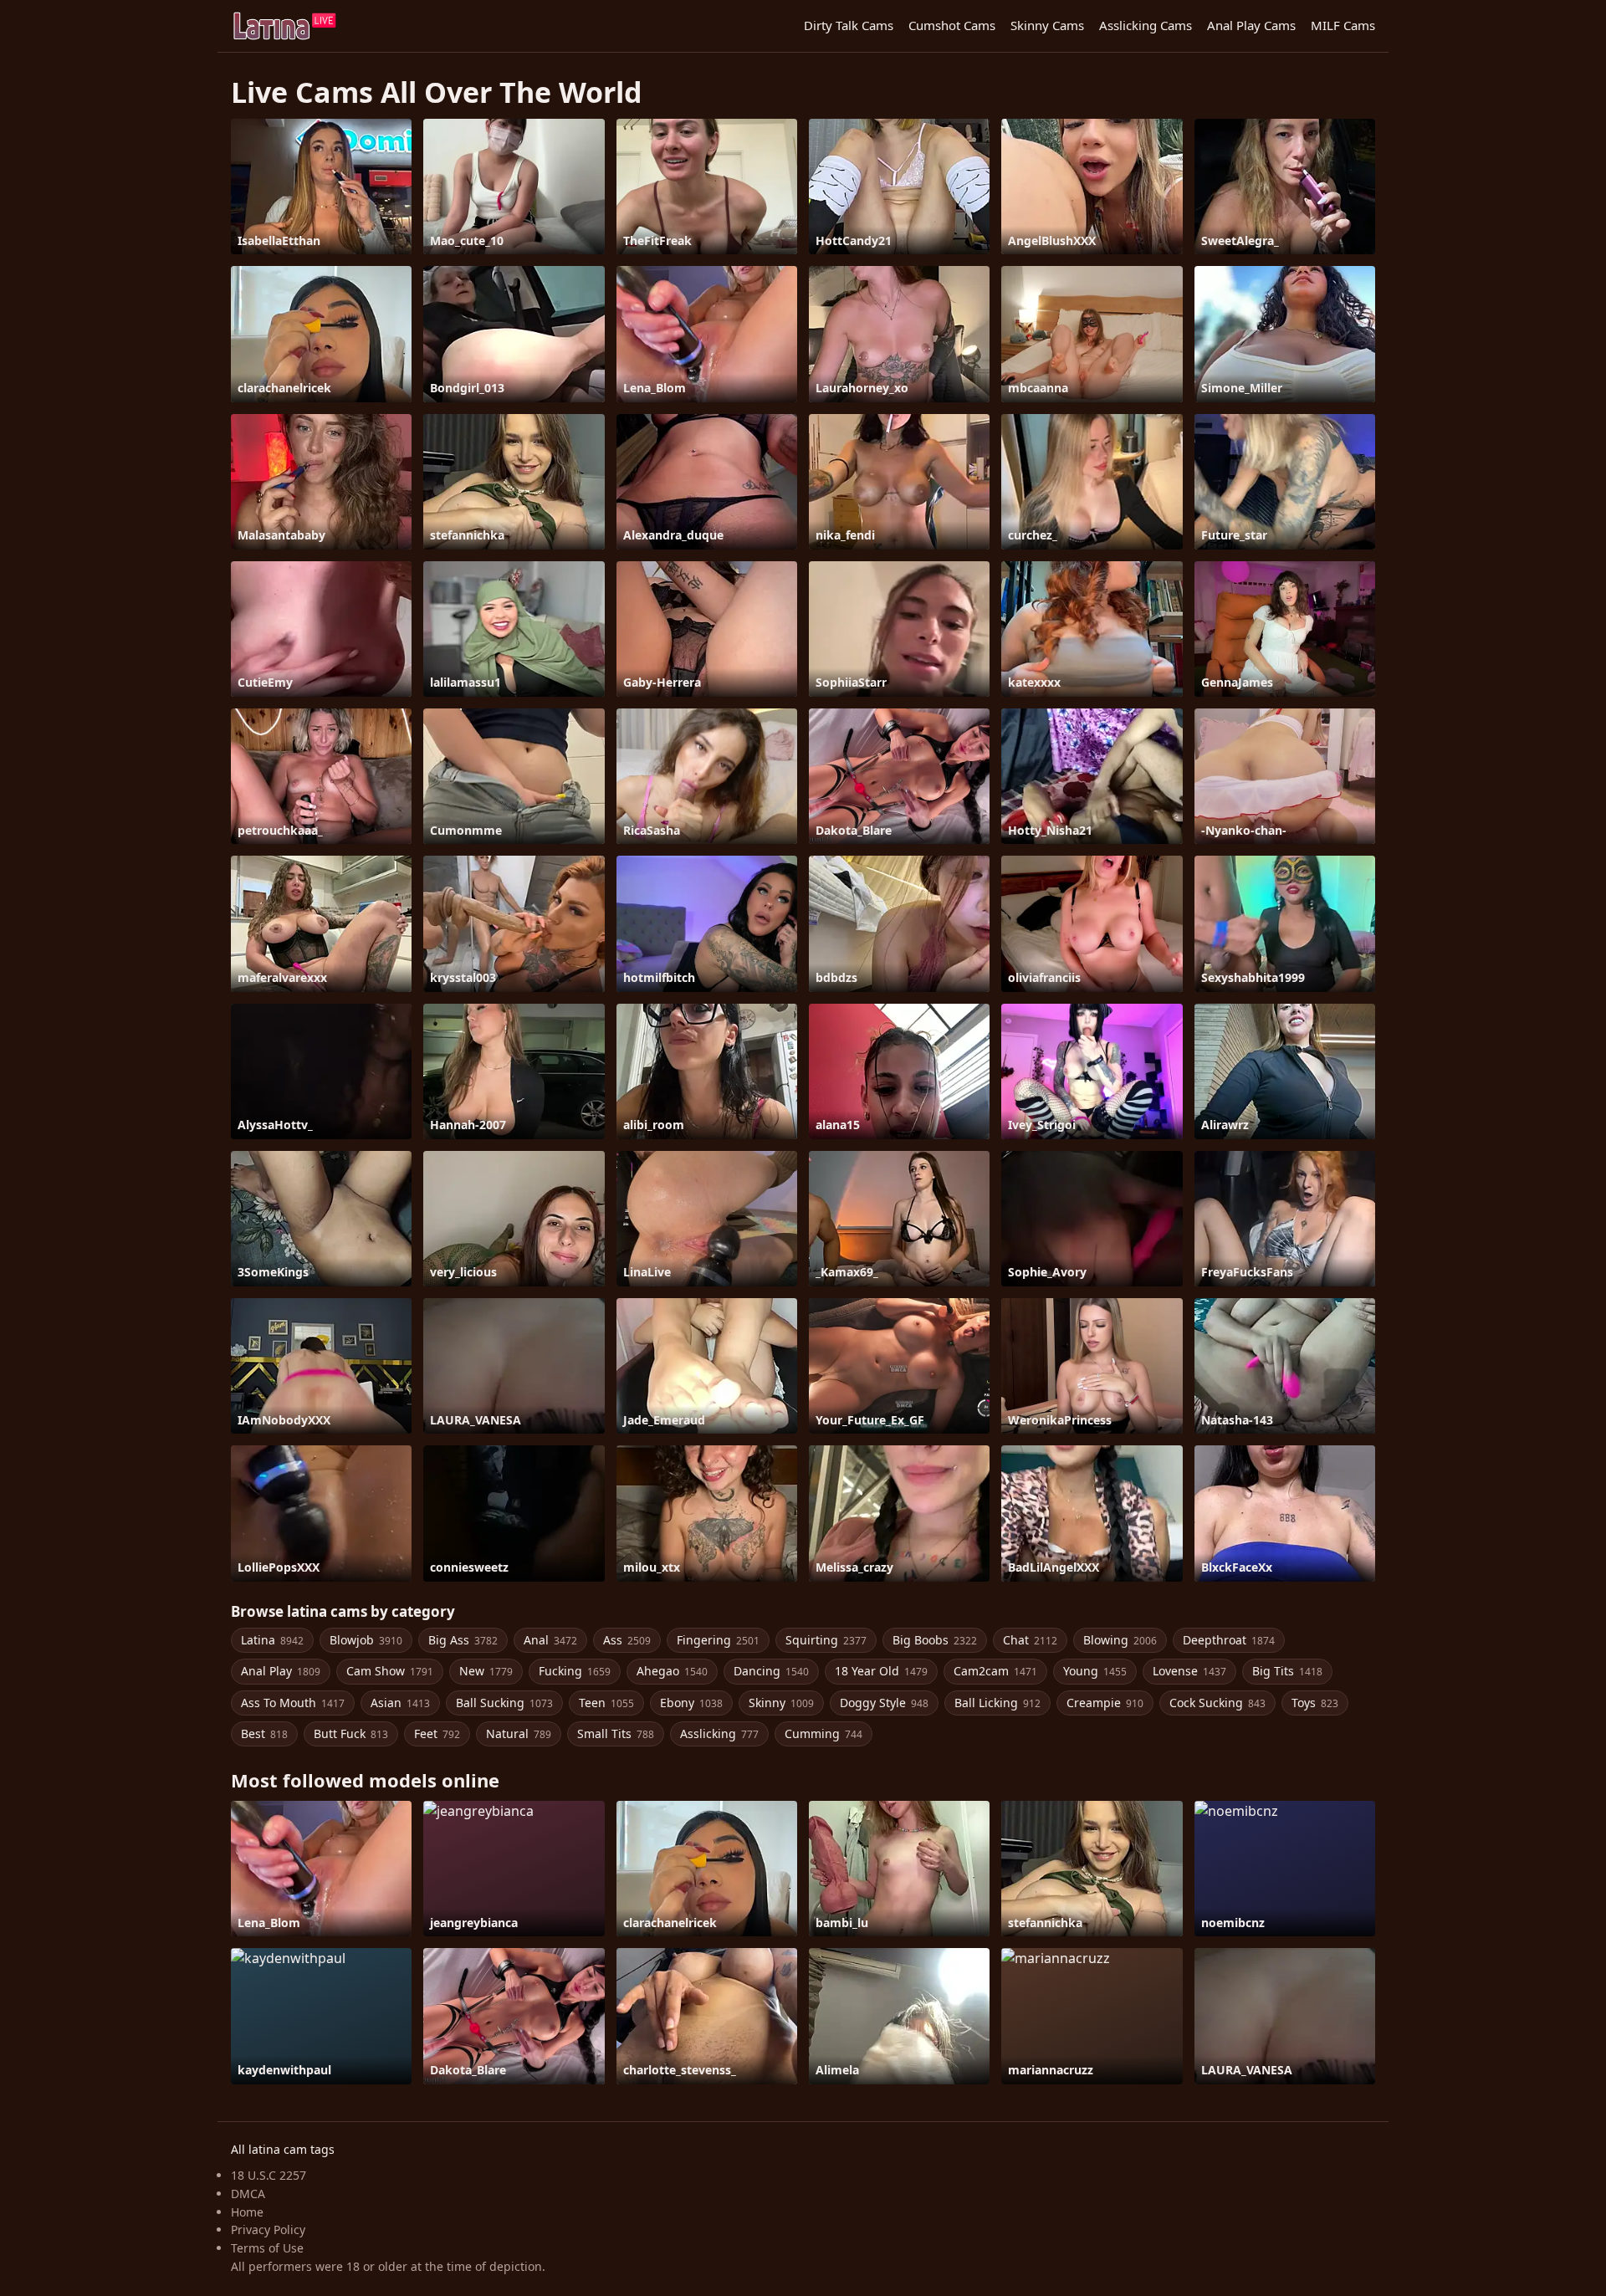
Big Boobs (935, 1640)
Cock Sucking (1217, 1703)
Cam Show (390, 1671)
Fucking (575, 1671)
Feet (437, 1734)
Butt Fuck (351, 1734)
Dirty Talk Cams (849, 25)
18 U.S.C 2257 (269, 2175)
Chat (1030, 1640)
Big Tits (1287, 1671)
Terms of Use (267, 2248)
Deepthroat (1229, 1640)
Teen (606, 1703)
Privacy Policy (268, 2230)
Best (264, 1734)
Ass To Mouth (293, 1703)
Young (1095, 1671)
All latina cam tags (283, 2149)
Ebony (691, 1703)
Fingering (718, 1640)
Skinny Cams (1047, 25)
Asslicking (719, 1734)
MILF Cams (1343, 25)
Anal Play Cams (1251, 25)
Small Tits (616, 1734)
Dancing (771, 1671)
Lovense (1189, 1671)
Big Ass (463, 1640)
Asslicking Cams (1146, 25)
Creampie (1105, 1703)
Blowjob (366, 1640)
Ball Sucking (504, 1703)
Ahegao (672, 1671)
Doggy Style (884, 1703)
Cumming (823, 1734)
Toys (1315, 1703)
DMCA (248, 2194)
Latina (272, 1640)
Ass (627, 1640)
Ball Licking (997, 1703)
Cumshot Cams (952, 25)
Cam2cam (995, 1671)
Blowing (1120, 1640)
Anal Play (281, 1671)
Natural (519, 1734)
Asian (400, 1703)
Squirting (826, 1640)
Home (247, 2212)
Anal (550, 1640)
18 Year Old (881, 1671)
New (486, 1671)
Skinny (781, 1703)
